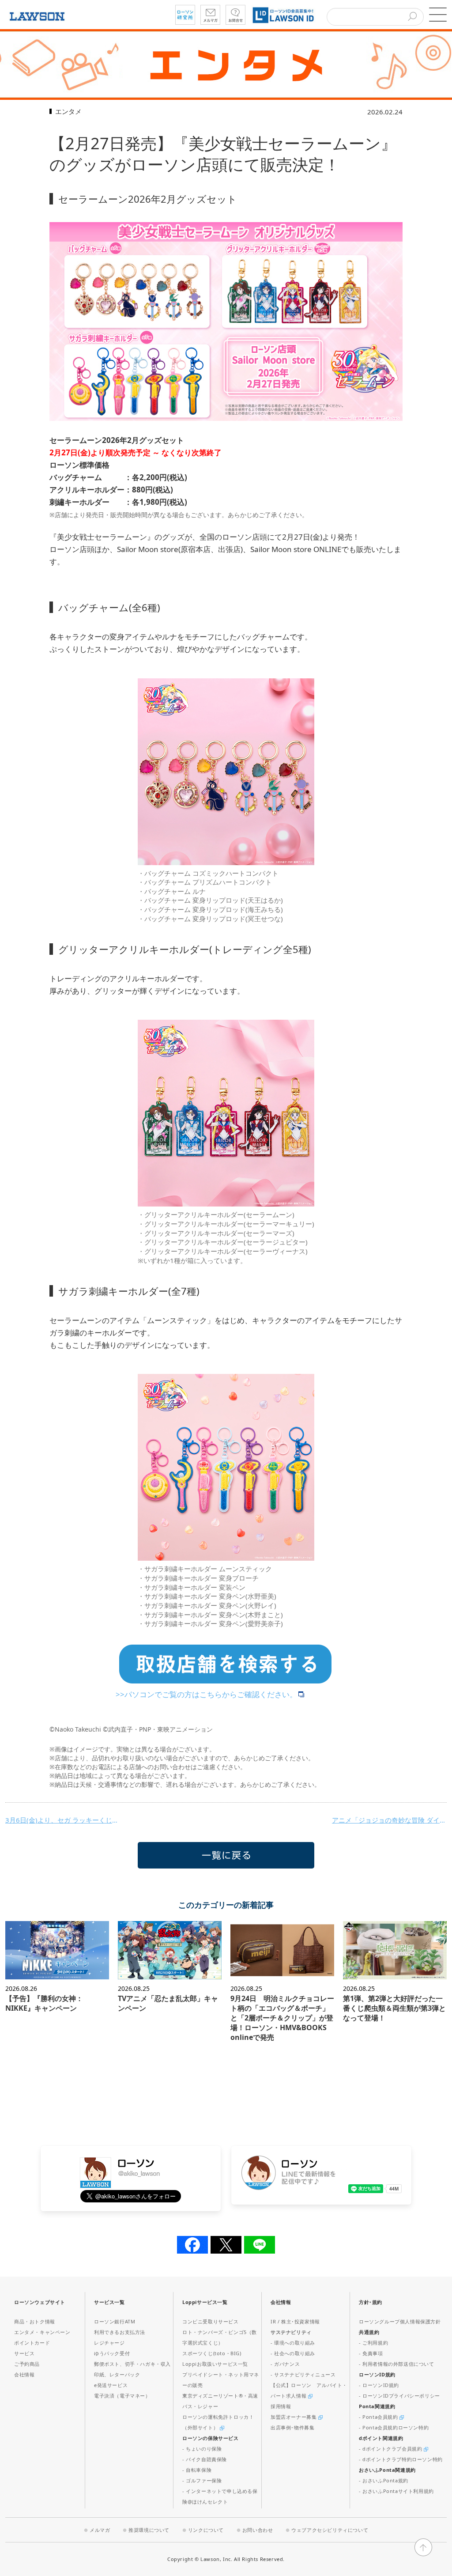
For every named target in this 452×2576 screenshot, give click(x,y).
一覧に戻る (226, 1855)
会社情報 (24, 2374)
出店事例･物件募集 (292, 2427)
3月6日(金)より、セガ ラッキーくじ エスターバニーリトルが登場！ (63, 1820)
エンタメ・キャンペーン (42, 2332)
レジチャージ (109, 2343)
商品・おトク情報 (35, 2321)
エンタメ (68, 111)
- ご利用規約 (373, 2343)
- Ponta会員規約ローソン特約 (394, 2427)
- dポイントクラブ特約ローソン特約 (401, 2459)
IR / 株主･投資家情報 (295, 2321)
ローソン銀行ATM (115, 2321)
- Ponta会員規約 (379, 2417)
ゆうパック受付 (112, 2353)
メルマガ (100, 2530)
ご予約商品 (27, 2364)
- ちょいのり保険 (202, 2449)
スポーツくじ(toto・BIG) (212, 2353)
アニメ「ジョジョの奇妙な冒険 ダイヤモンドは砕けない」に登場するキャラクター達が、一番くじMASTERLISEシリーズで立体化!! (389, 1820)
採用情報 (281, 2406)
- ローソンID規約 (379, 2385)
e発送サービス (111, 2385)
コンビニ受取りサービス (211, 2321)
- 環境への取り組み (293, 2343)
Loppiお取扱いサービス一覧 (215, 2364)
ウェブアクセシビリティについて (330, 2530)
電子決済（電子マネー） (122, 2396)
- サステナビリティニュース (303, 2374)
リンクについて (206, 2530)
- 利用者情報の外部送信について (397, 2364)
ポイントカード (32, 2343)
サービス (24, 2353)
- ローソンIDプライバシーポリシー (399, 2396)
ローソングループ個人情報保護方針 (400, 2321)
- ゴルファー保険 (202, 2480)
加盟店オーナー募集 (294, 2417)
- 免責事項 (371, 2353)
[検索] (412, 17)
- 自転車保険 (197, 2470)
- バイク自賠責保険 (205, 2459)
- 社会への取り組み (293, 2353)
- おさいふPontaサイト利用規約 (396, 2491)
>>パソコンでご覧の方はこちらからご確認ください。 (206, 1694)
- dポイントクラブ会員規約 (391, 2449)
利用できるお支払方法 (120, 2332)
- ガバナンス (285, 2364)
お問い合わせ (258, 2530)
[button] (438, 15)
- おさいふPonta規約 (384, 2480)
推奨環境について (149, 2530)
